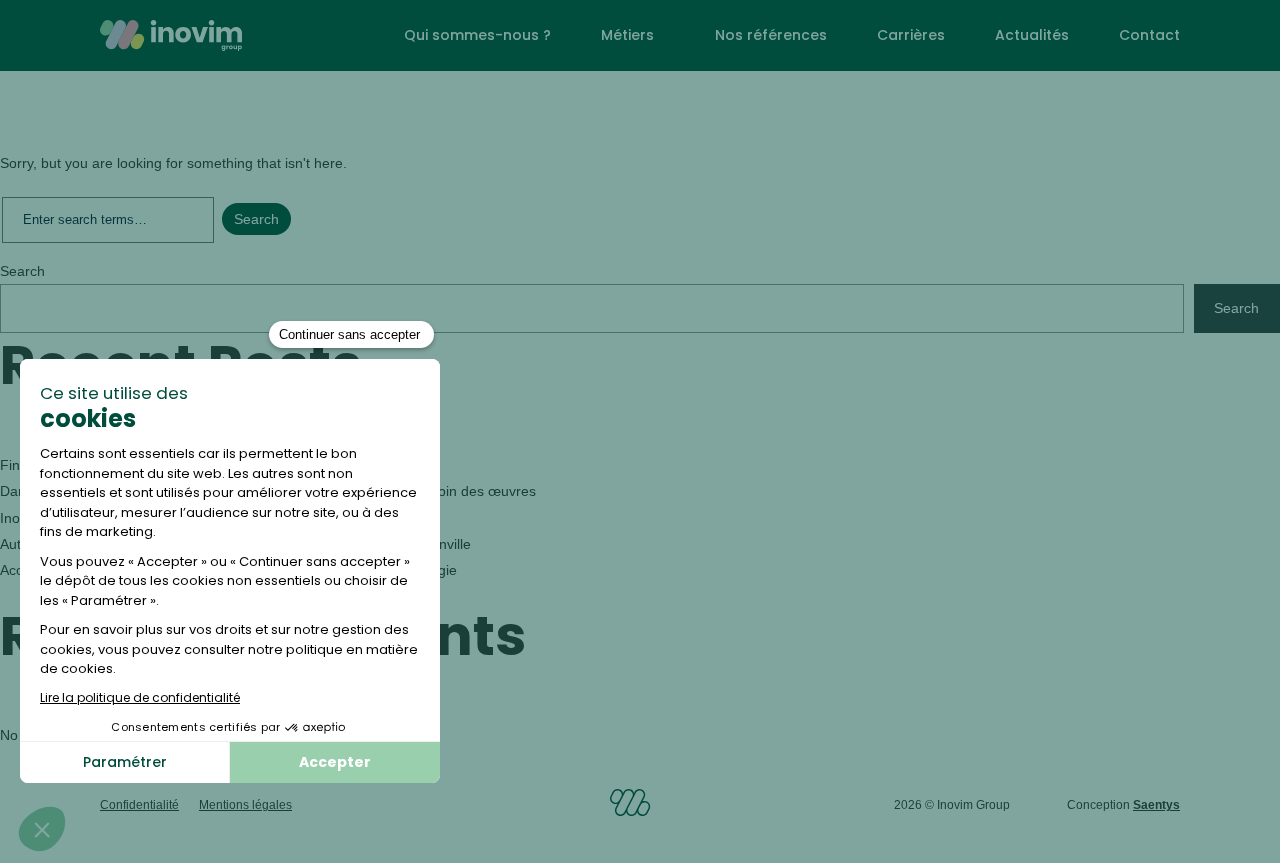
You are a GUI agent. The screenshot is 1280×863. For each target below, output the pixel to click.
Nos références (771, 35)
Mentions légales (245, 805)
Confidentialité (139, 805)
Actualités (1032, 35)
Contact (1149, 35)
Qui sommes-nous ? (477, 35)
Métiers (627, 35)
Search (22, 271)
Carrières (911, 35)
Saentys (1156, 805)
